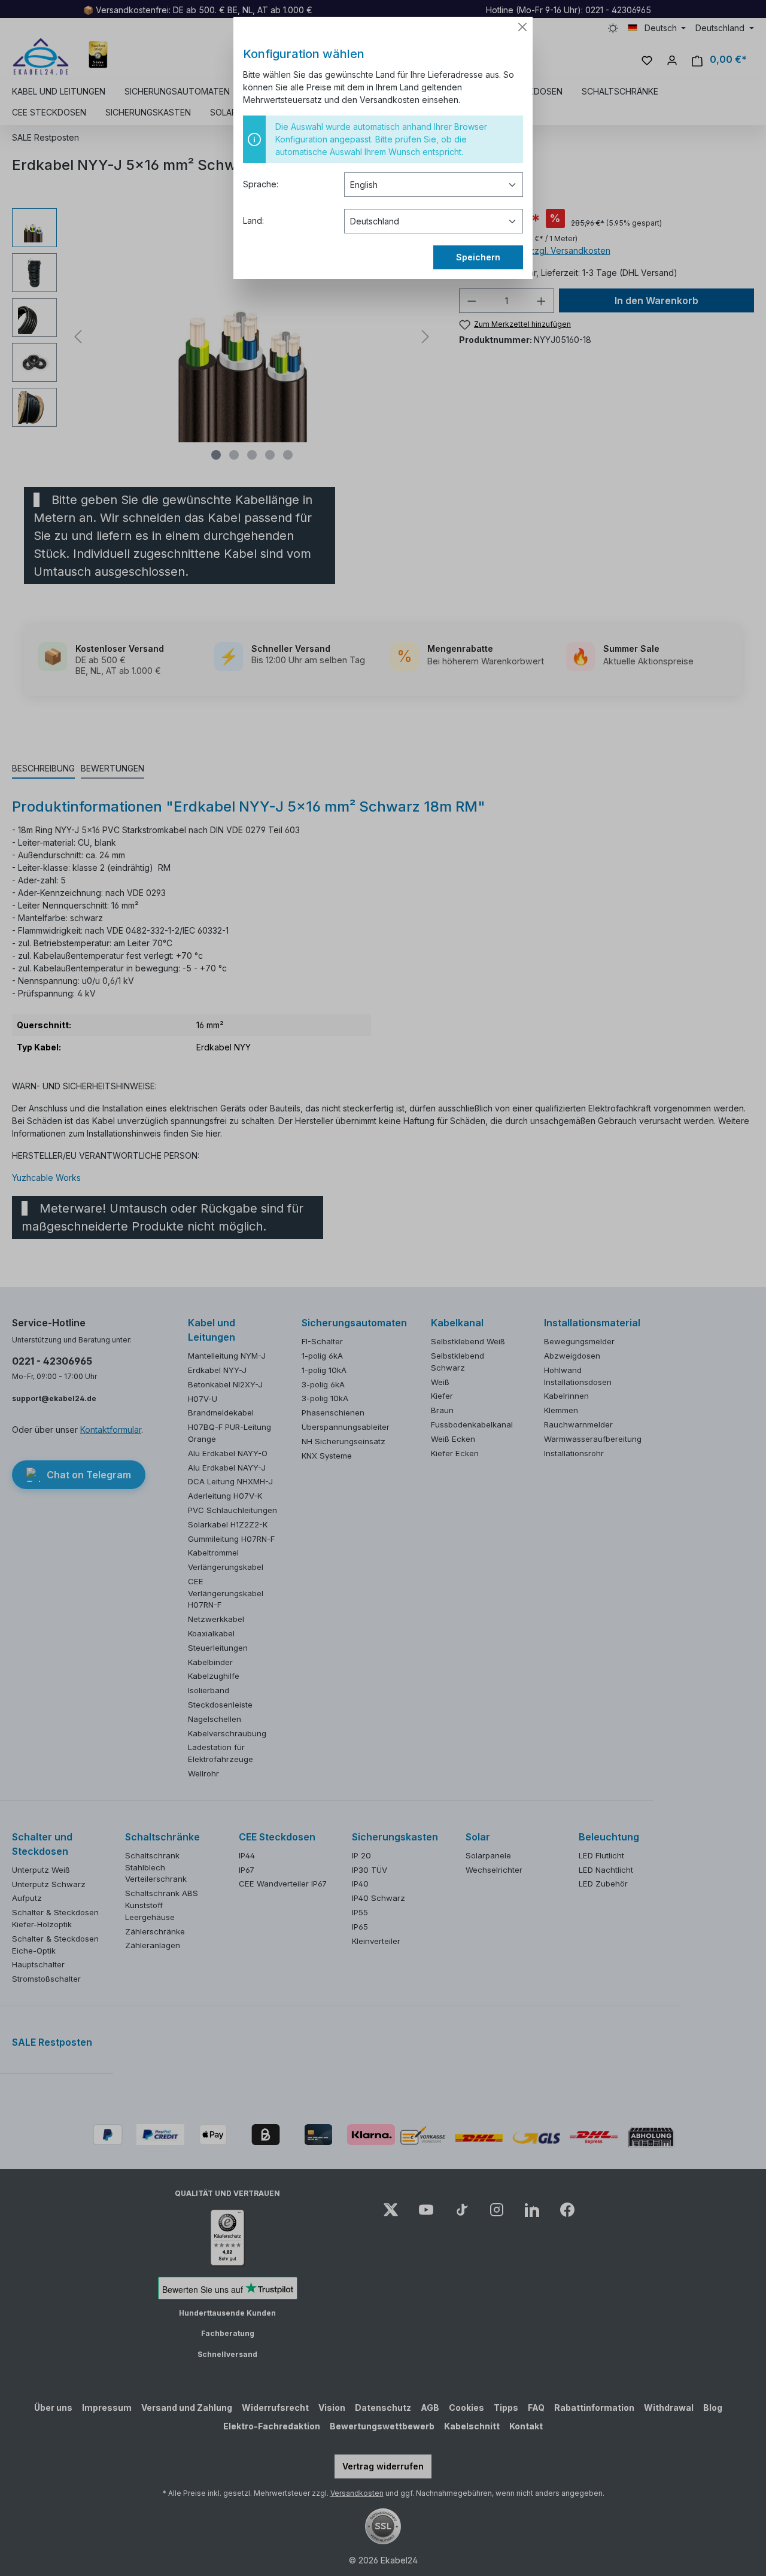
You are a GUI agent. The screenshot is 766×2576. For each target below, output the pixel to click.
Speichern (478, 257)
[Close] (522, 27)
